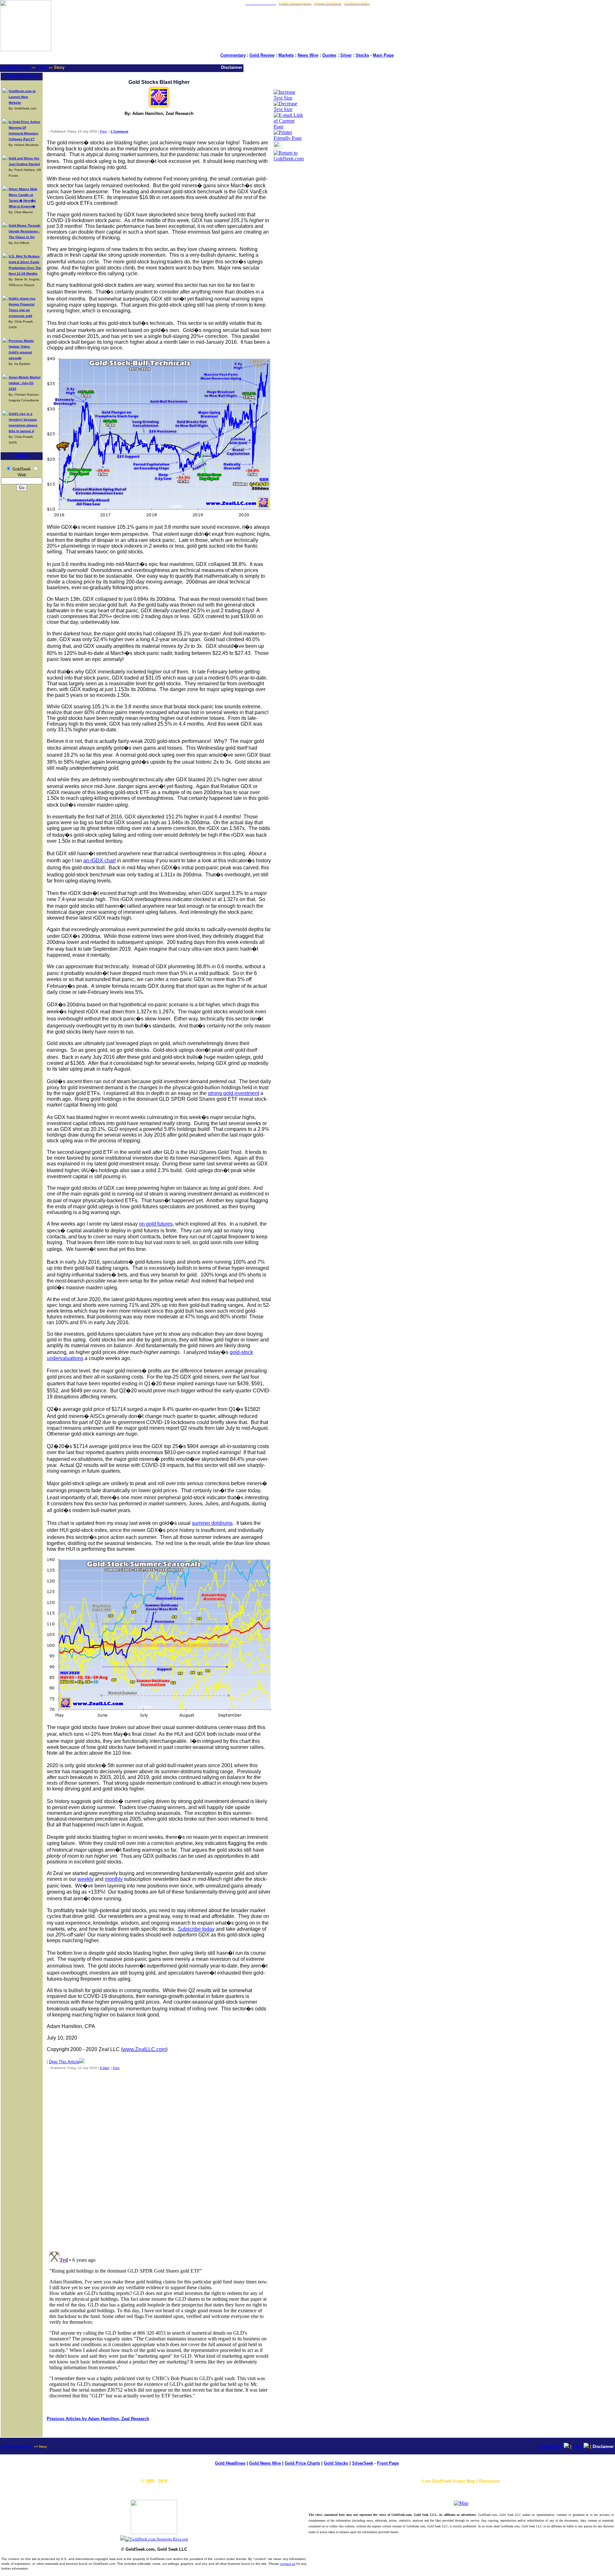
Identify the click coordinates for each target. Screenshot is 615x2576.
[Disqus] (159, 2159)
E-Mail (104, 2068)
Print (103, 131)
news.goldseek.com (17, 2447)
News (42, 67)
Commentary (233, 55)
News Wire (308, 55)
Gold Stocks (336, 2463)
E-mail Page (550, 2447)
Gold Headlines (230, 2463)
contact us (288, 2564)
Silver (346, 55)
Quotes (329, 55)
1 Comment (119, 131)
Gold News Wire (265, 2463)
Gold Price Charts (302, 2463)
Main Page (383, 55)
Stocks (362, 55)
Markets (286, 55)
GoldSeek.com (16, 67)
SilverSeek (363, 2463)
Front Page (388, 2463)
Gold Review (262, 55)
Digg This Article (64, 2062)
